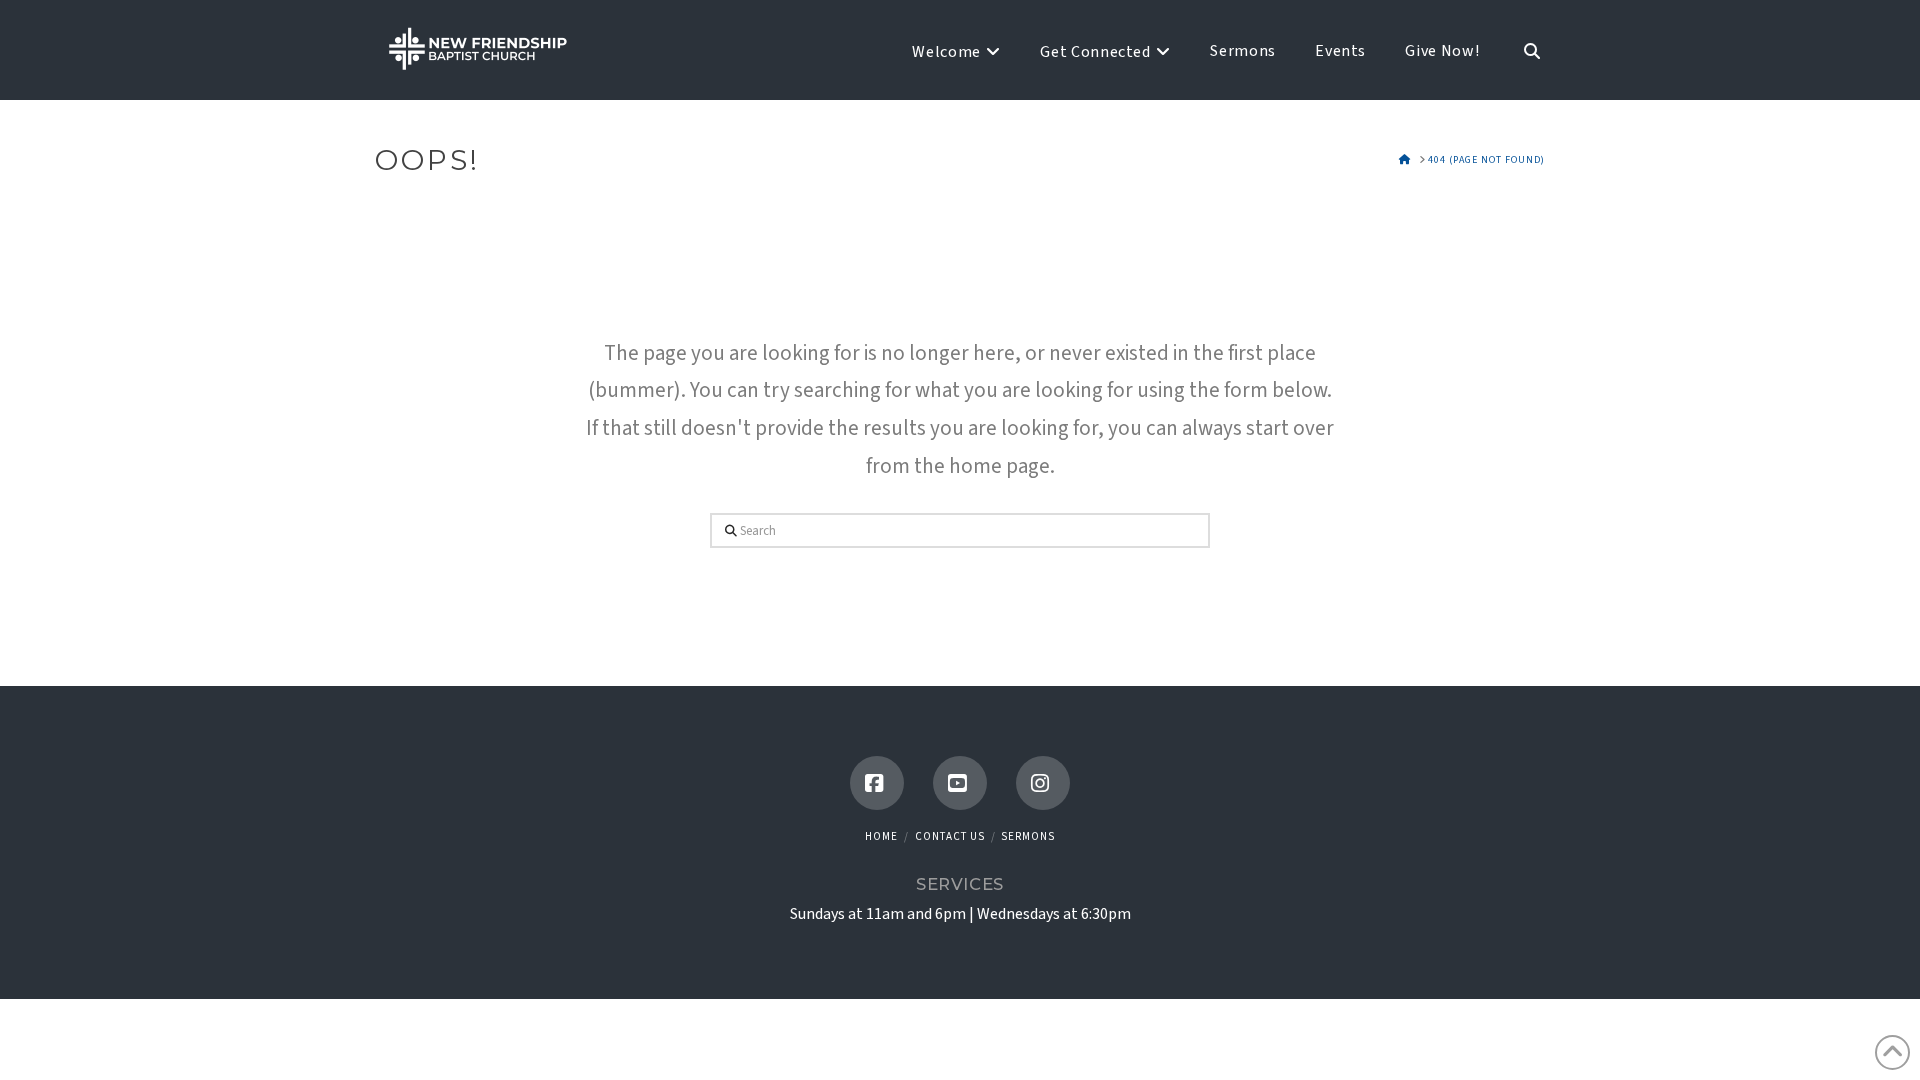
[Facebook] (877, 783)
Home (881, 836)
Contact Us (950, 836)
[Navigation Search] (1522, 50)
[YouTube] (960, 783)
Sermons (1028, 836)
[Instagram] (1043, 783)
